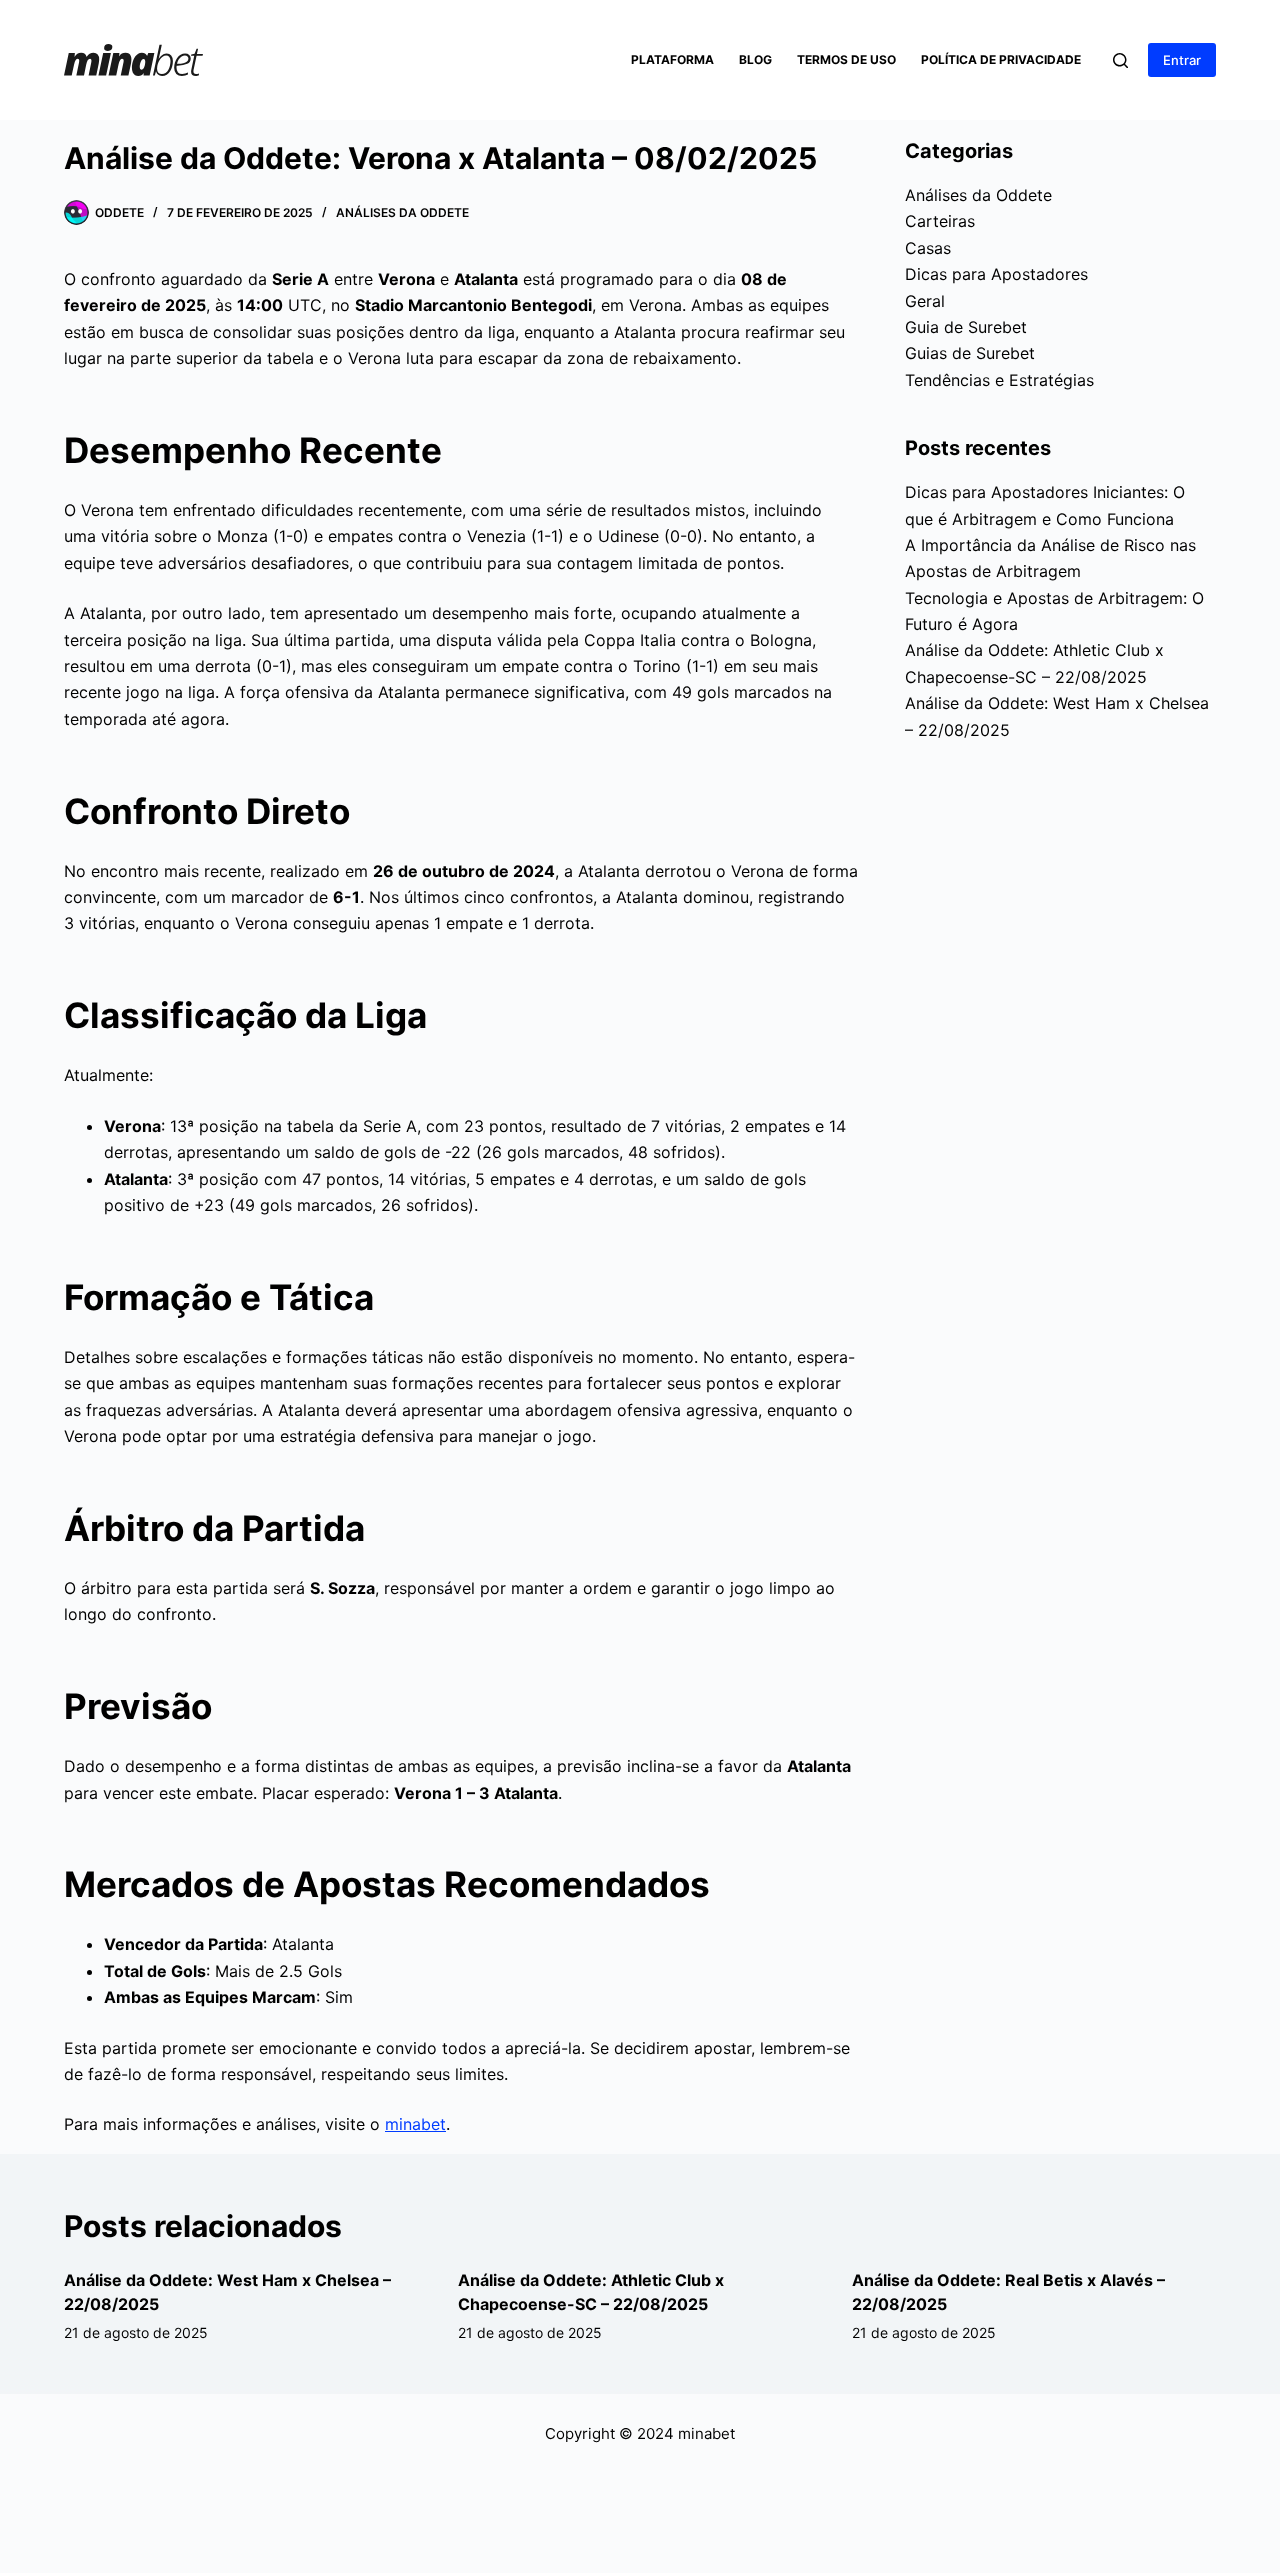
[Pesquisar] (1120, 60)
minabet (415, 2124)
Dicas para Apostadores (996, 274)
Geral (925, 301)
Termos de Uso (846, 59)
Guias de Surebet (970, 353)
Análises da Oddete (402, 212)
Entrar (1182, 60)
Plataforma (672, 59)
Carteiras (940, 221)
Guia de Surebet (966, 327)
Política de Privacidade (1001, 59)
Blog (755, 59)
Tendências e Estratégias (999, 380)
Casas (928, 248)
